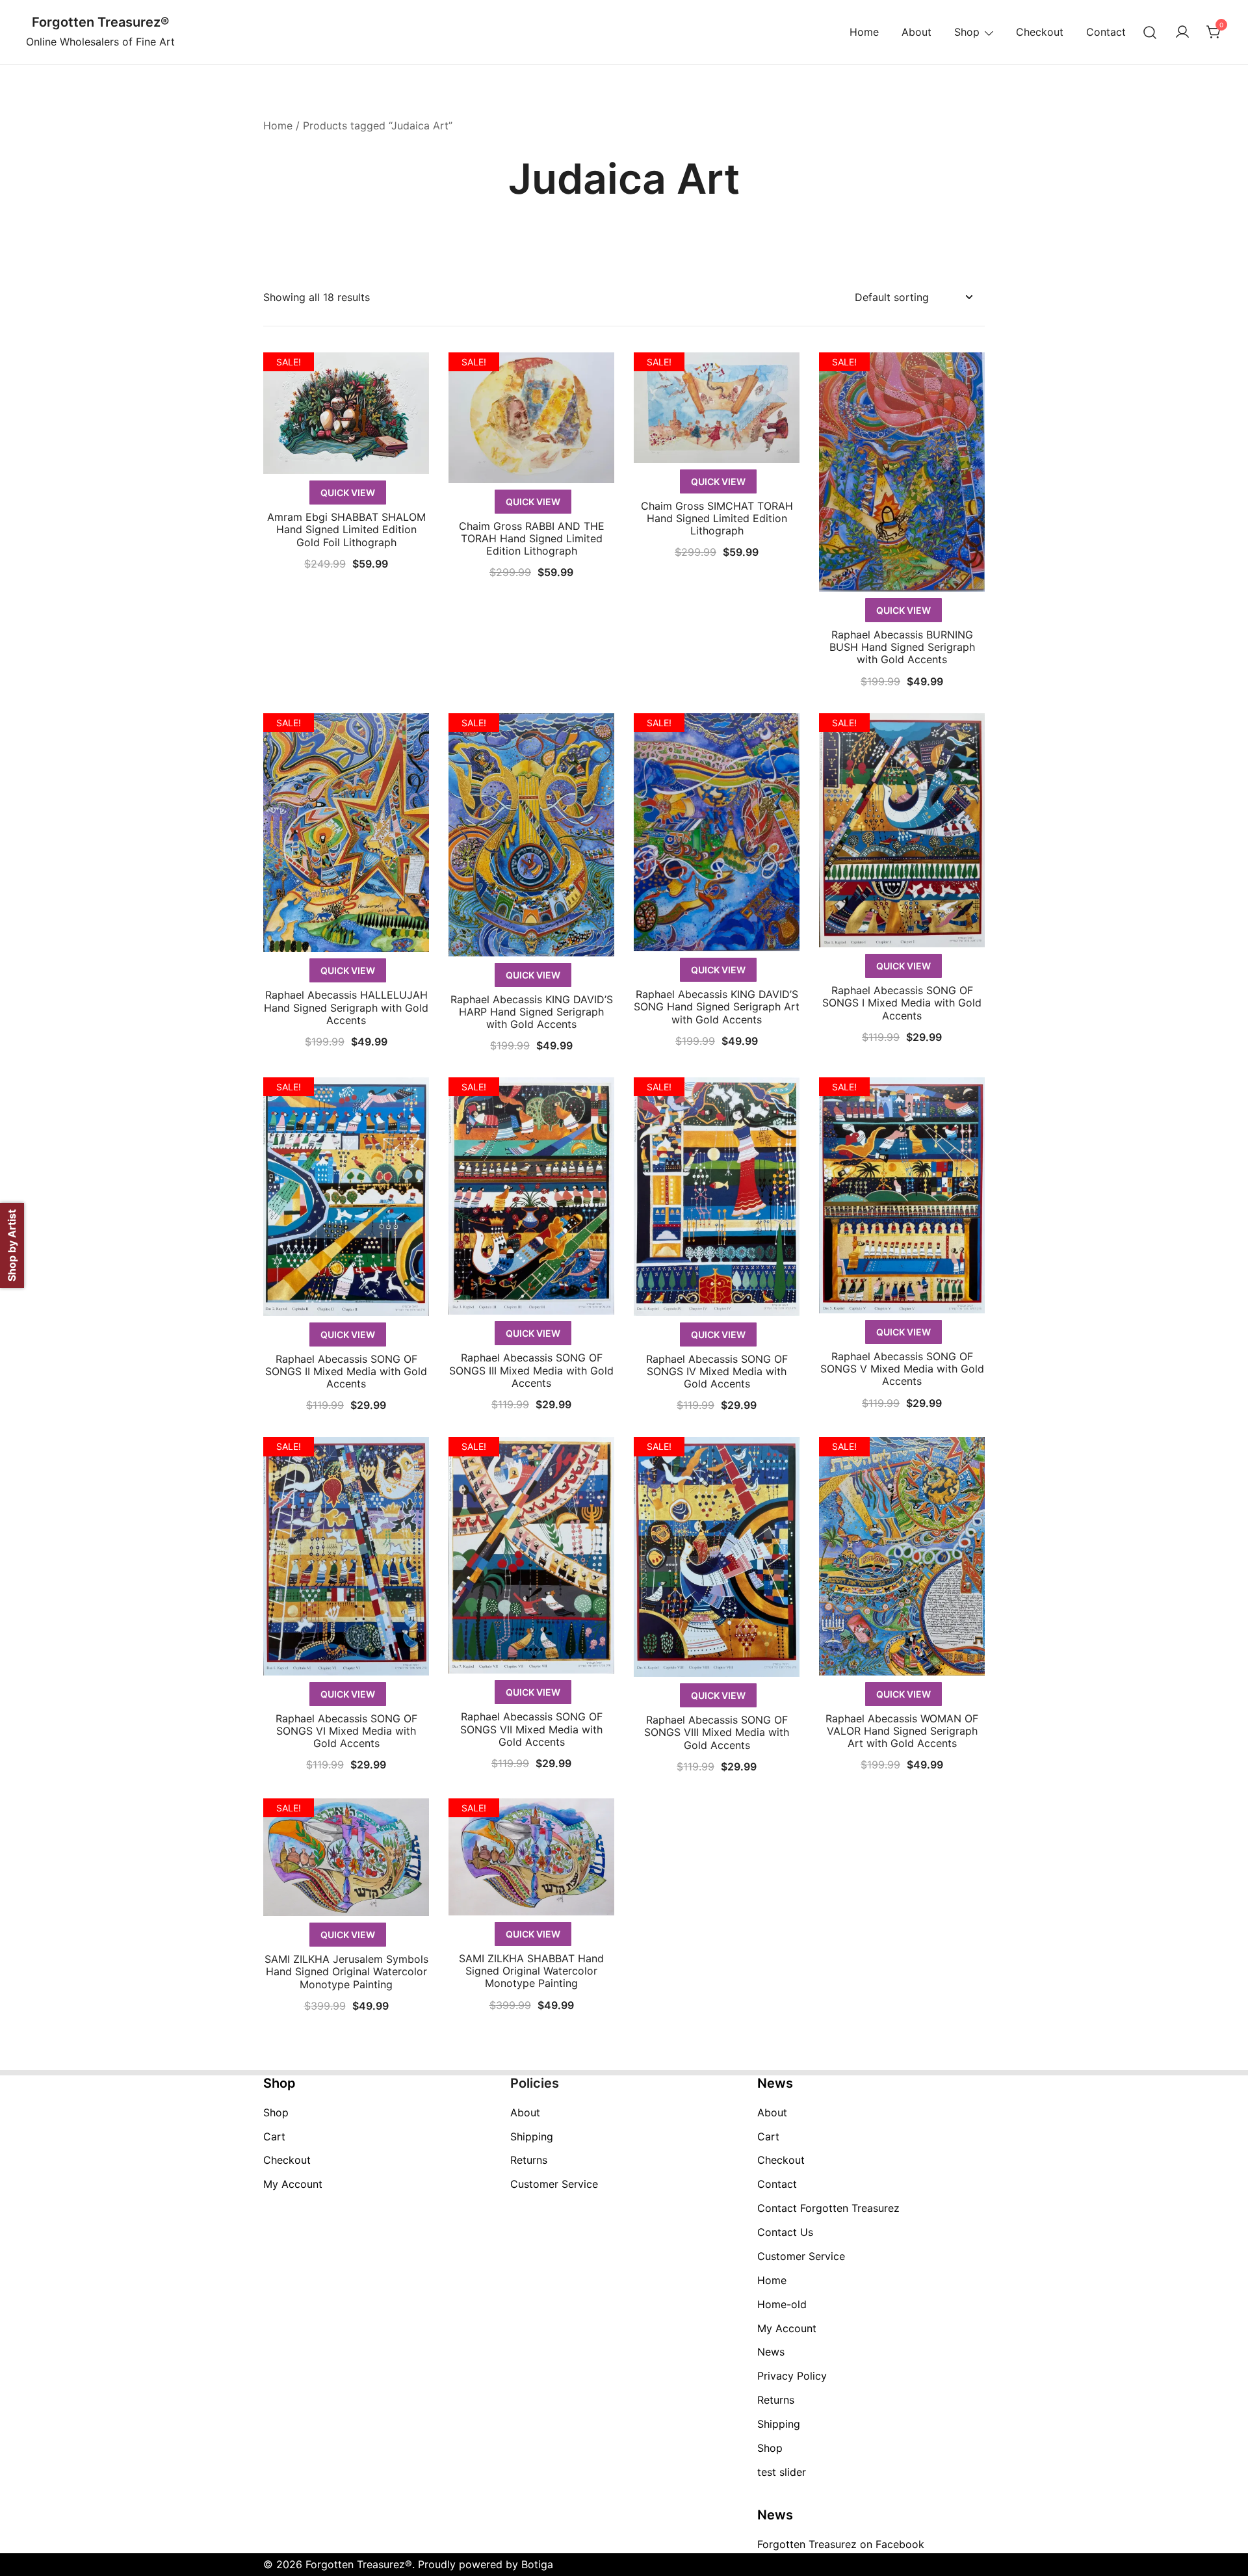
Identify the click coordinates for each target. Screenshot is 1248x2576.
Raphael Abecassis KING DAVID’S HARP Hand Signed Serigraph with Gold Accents (532, 1012)
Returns (529, 2160)
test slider (782, 2472)
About (916, 32)
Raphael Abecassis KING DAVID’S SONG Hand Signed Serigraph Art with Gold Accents (717, 1006)
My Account (293, 2184)
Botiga (537, 2564)
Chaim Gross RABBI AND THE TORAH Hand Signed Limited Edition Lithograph (532, 538)
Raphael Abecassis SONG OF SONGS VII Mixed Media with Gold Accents (531, 1729)
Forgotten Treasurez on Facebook (841, 2544)
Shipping (532, 2136)
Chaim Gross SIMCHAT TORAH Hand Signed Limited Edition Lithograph (717, 518)
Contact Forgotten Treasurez (828, 2208)
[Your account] (1182, 33)
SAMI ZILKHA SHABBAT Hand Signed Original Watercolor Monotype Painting (531, 1971)
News (771, 2352)
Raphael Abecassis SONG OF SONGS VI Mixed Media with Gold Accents (346, 1731)
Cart (274, 2136)
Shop (967, 32)
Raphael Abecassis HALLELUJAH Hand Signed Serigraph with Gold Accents (346, 1007)
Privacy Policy (792, 2376)
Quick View (348, 493)
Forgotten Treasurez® (100, 22)
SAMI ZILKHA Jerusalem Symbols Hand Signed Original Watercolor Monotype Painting (346, 1971)
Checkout (1040, 32)
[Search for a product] (1150, 32)
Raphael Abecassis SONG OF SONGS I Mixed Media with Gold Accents (902, 1003)
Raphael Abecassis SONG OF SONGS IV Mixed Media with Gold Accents (717, 1371)
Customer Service (554, 2184)
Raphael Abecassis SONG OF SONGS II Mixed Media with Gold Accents (346, 1371)
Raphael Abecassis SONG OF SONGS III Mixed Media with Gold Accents (531, 1370)
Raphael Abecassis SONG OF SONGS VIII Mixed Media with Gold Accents (717, 1732)
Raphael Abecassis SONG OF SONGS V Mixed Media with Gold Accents (902, 1369)
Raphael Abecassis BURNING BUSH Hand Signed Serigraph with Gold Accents (902, 647)
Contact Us (785, 2232)
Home (864, 32)
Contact (1106, 32)
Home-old (782, 2304)
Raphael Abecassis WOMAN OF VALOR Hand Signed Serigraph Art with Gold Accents (902, 1731)
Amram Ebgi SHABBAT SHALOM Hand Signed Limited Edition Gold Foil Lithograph (346, 529)
